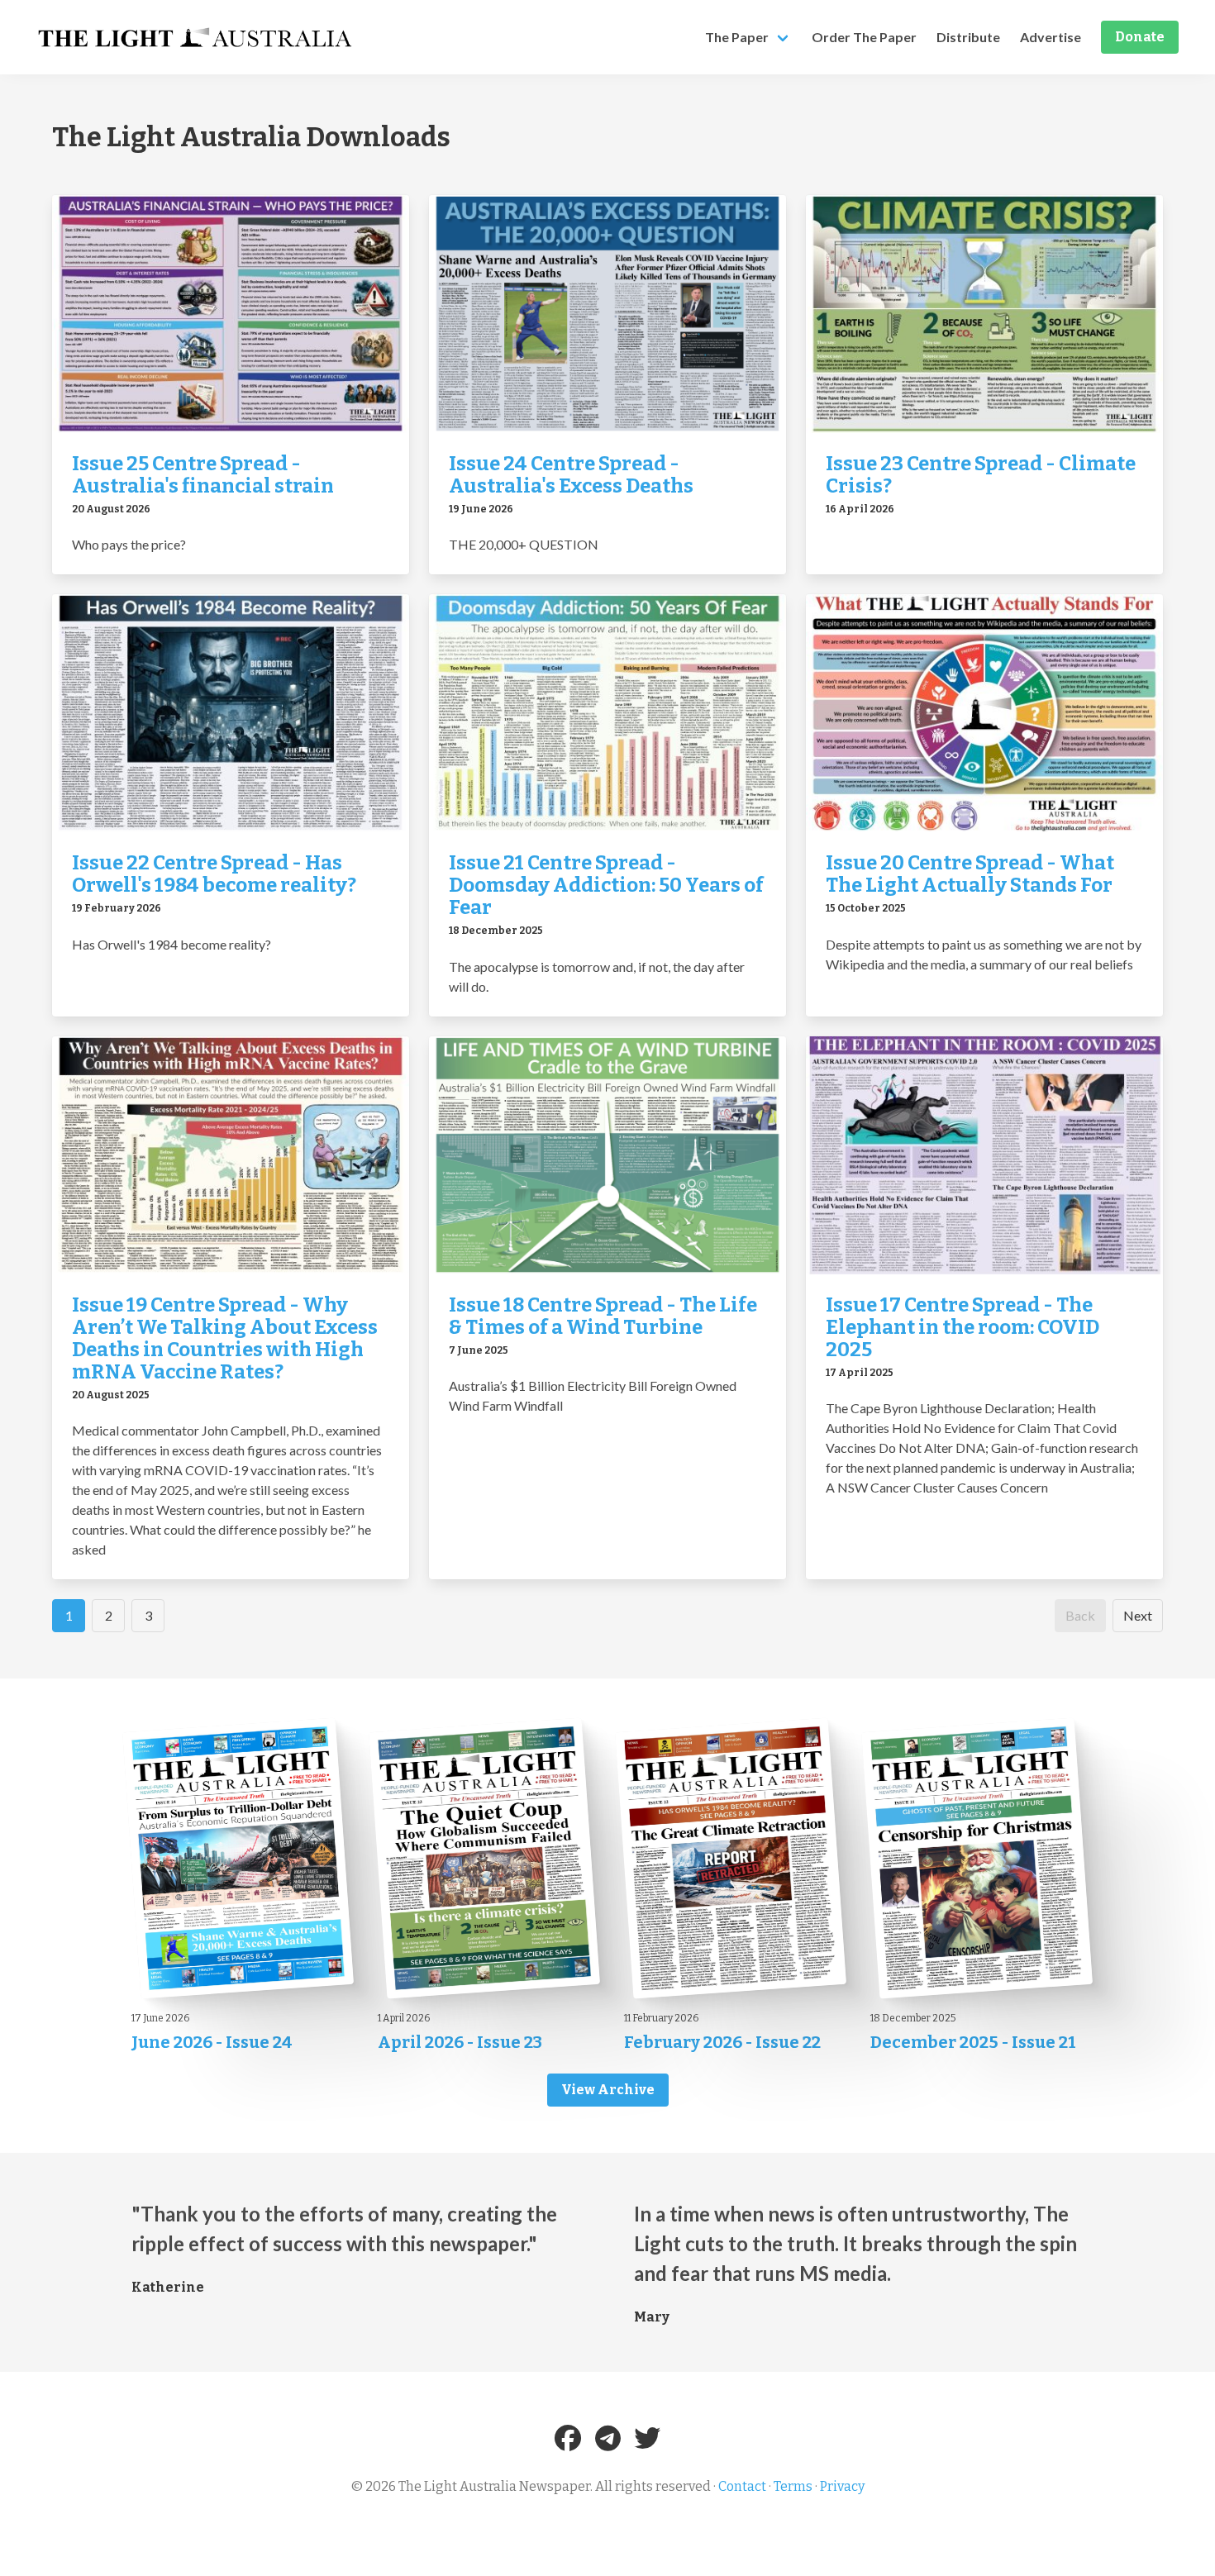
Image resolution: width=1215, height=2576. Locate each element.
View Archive (608, 2090)
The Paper (737, 37)
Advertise (1051, 37)
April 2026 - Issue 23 (460, 2042)
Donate (1140, 37)
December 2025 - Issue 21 (973, 2042)
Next (1138, 1615)
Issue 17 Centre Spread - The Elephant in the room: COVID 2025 (962, 1327)
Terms (793, 2486)
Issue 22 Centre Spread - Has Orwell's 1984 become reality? (214, 874)
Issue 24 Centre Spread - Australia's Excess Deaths (571, 475)
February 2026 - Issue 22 (722, 2042)
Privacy (842, 2486)
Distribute (968, 37)
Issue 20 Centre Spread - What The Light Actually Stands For (970, 874)
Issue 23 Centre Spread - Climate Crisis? (981, 475)
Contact (742, 2486)
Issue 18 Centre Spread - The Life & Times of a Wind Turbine (603, 1316)
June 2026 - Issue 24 (212, 2042)
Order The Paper (864, 37)
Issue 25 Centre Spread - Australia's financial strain (203, 475)
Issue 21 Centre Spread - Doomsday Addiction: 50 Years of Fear (606, 885)
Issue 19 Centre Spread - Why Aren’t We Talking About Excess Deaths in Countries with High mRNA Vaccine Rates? (225, 1338)
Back (1080, 1615)
